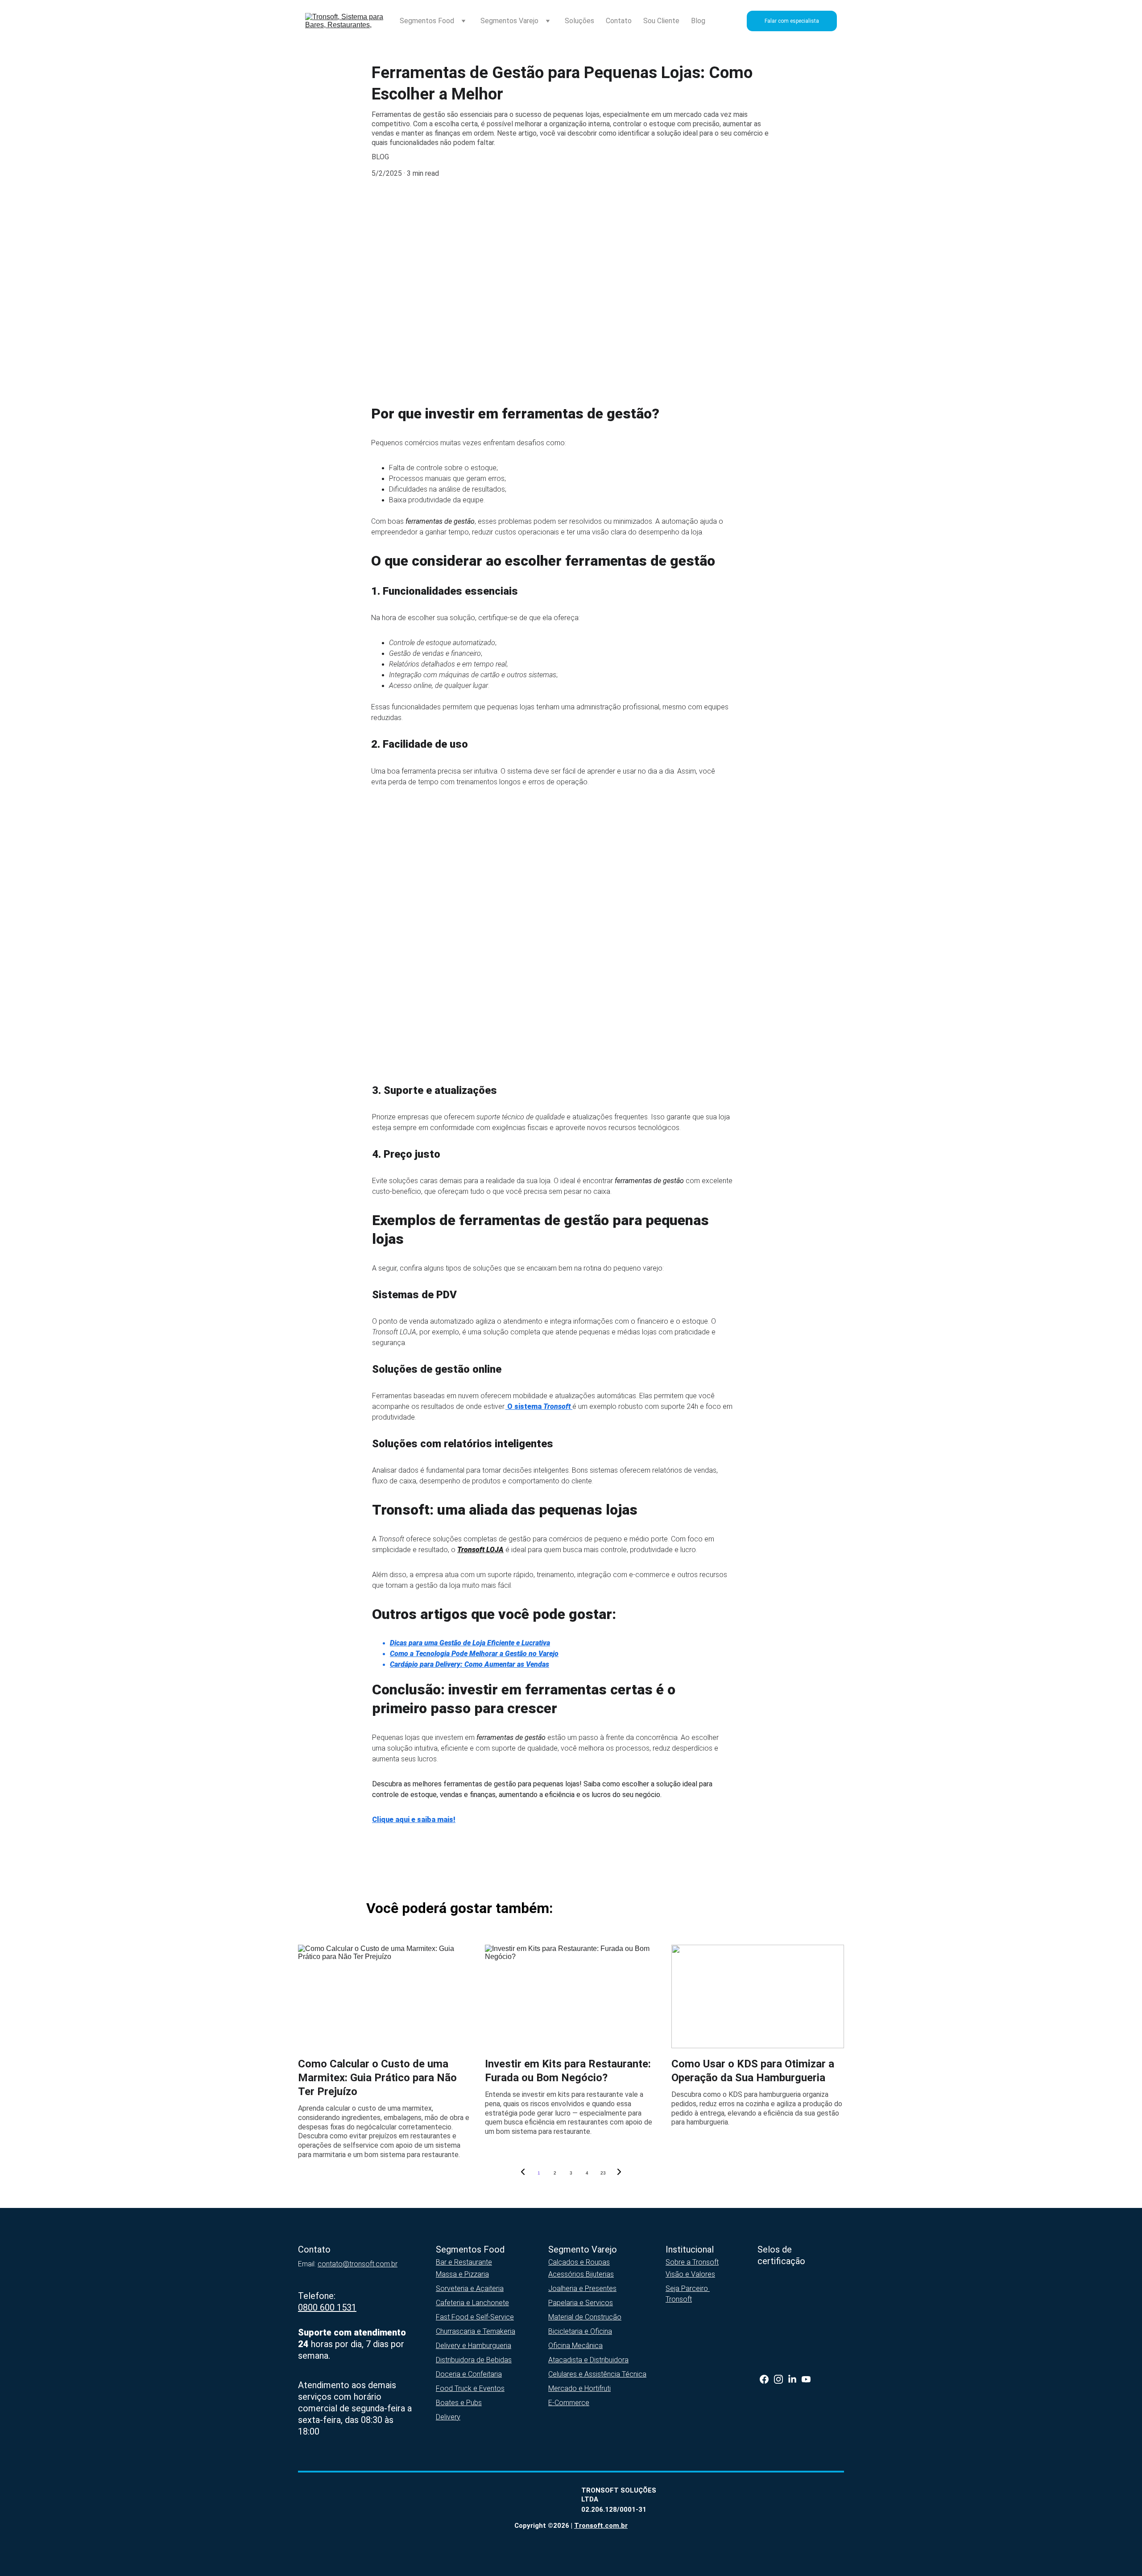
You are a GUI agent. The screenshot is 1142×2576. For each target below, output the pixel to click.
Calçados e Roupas (579, 2262)
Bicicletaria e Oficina (580, 2331)
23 (603, 2173)
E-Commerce (569, 2403)
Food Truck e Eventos (470, 2388)
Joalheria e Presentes (582, 2288)
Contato (619, 21)
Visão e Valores (690, 2274)
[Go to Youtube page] (806, 2379)
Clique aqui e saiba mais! (414, 1820)
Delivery (448, 2417)
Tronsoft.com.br (601, 2526)
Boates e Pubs (459, 2403)
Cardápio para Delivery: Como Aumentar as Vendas (470, 1664)
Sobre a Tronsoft (692, 2262)
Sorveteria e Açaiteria (470, 2288)
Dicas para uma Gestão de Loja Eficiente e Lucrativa (470, 1643)
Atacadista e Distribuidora (588, 2360)
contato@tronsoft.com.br (358, 2264)
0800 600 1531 (327, 2307)
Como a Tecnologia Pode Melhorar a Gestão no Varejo (474, 1654)
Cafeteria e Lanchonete (472, 2303)
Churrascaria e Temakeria (476, 2331)
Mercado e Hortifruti (579, 2388)
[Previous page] (523, 2173)
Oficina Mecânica (575, 2346)
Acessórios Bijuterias (581, 2274)
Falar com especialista (792, 21)
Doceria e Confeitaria (469, 2374)
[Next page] (619, 2173)
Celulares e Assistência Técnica (597, 2374)
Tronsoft (557, 1406)
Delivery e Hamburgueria (474, 2346)
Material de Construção (585, 2317)
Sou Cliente (661, 21)
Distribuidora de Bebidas (474, 2360)
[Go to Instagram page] (778, 2379)
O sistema (524, 1406)
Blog (698, 21)
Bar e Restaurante (464, 2262)
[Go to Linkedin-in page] (792, 2379)
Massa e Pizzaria (462, 2274)
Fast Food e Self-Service (475, 2317)
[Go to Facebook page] (764, 2379)
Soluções (579, 21)
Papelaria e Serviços (581, 2303)
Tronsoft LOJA (480, 1550)
